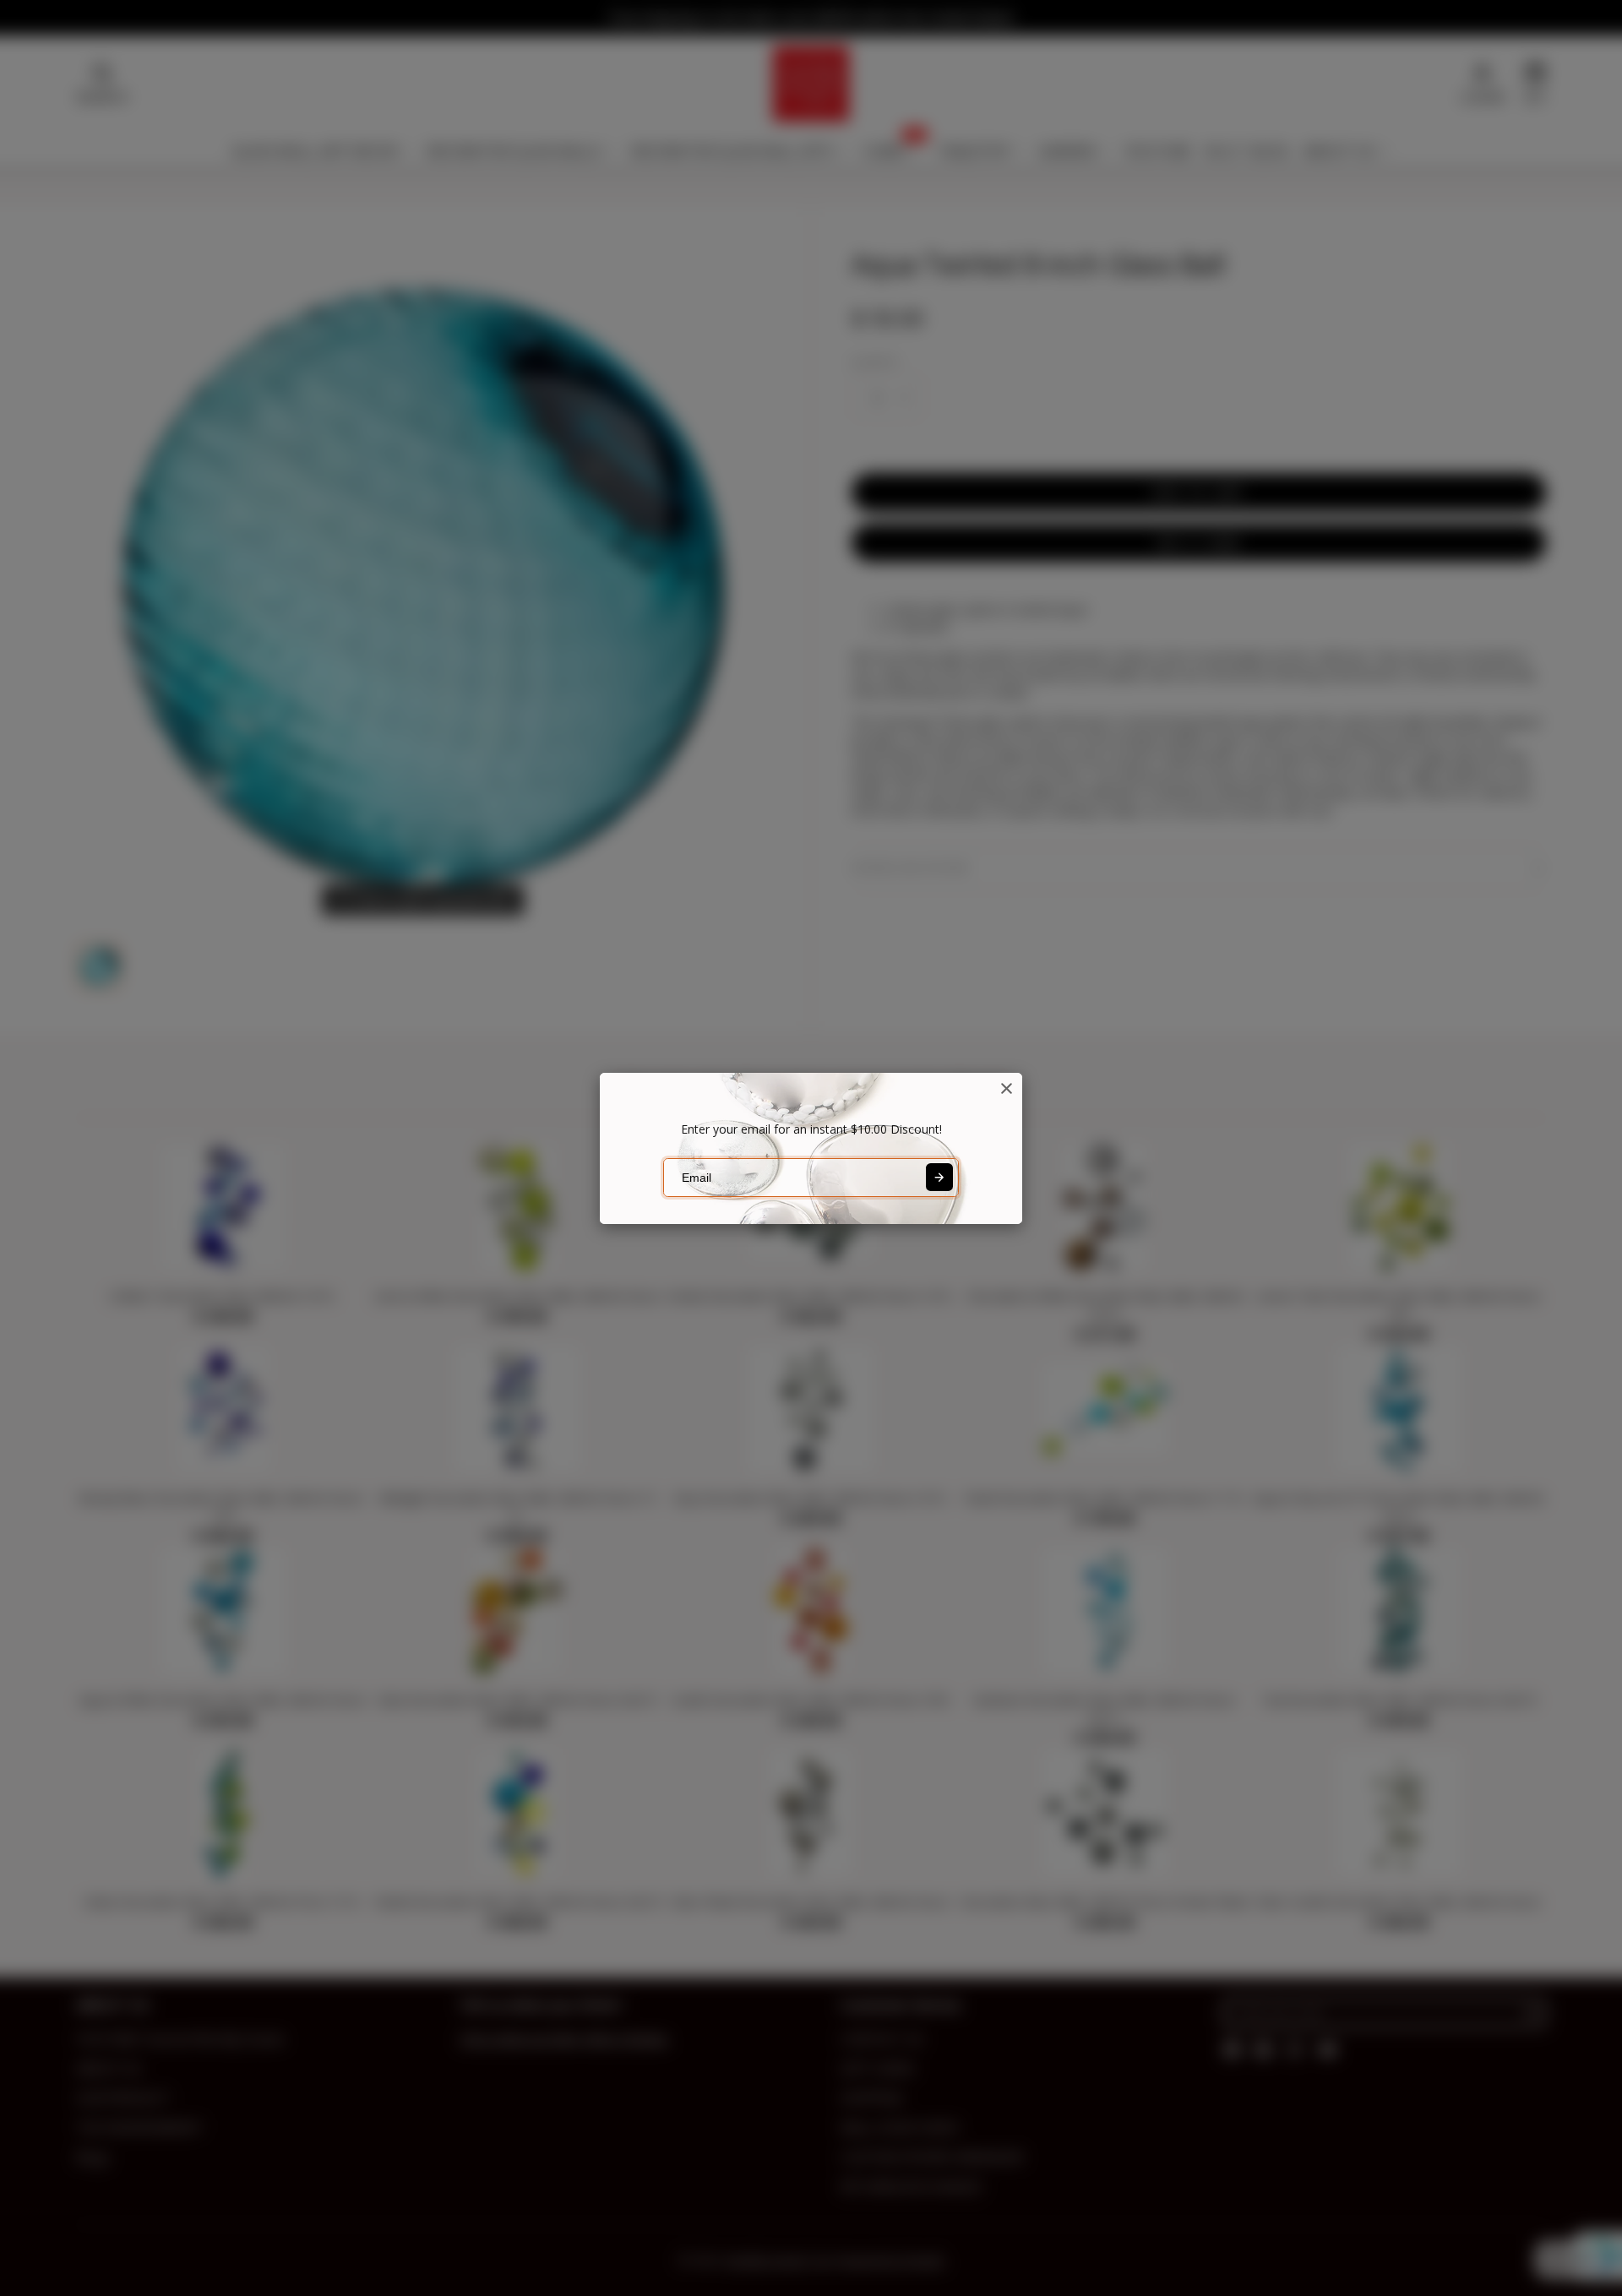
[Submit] (939, 1177)
